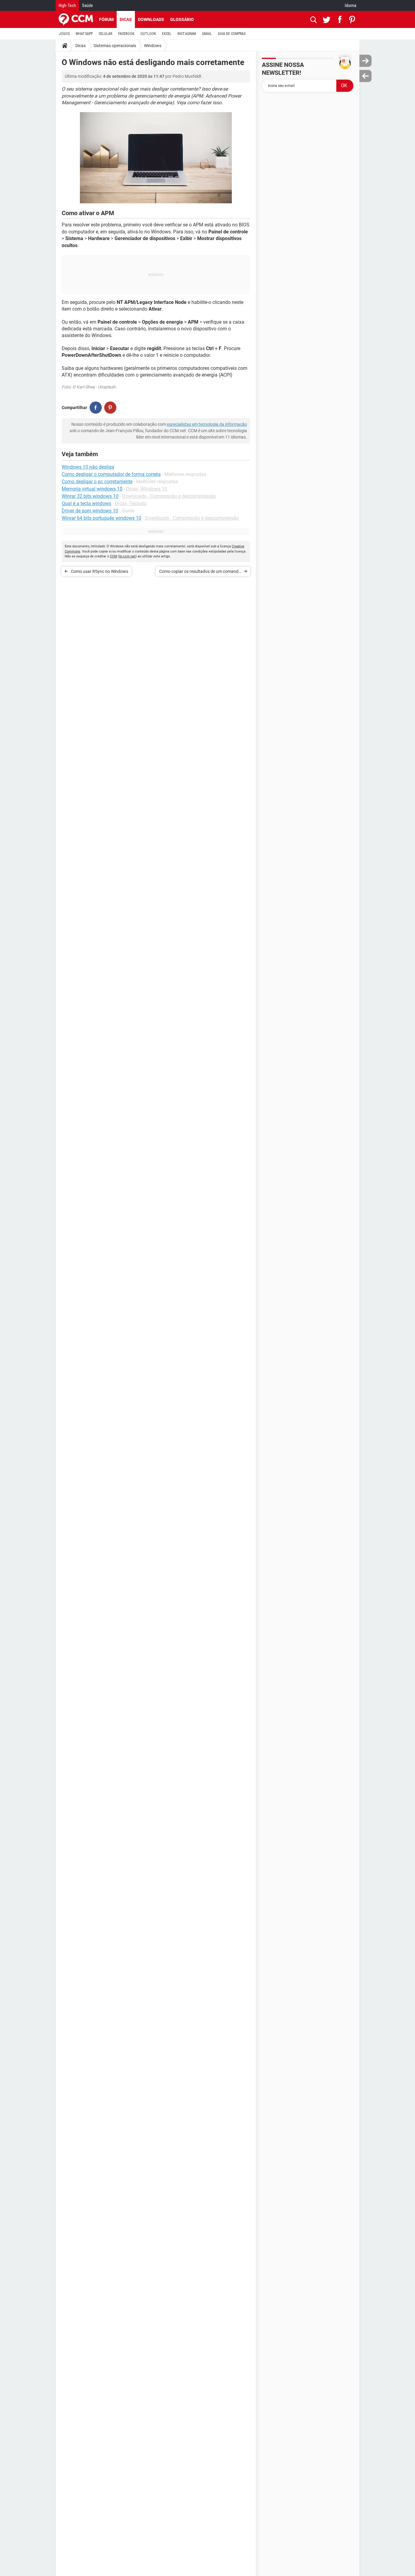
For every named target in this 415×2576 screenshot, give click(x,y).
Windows (153, 46)
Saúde (87, 5)
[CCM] (76, 19)
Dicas (126, 19)
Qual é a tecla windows (86, 503)
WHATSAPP (84, 34)
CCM (114, 556)
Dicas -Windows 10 (147, 489)
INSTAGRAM (187, 34)
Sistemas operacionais (115, 46)
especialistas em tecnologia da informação (207, 424)
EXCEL (167, 34)
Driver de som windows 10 (90, 511)
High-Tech (67, 5)
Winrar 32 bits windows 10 (90, 496)
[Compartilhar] (96, 408)
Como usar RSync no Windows (99, 571)
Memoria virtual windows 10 (92, 489)
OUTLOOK (148, 34)
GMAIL (207, 34)
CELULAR (105, 34)
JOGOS (64, 34)
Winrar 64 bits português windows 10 (101, 518)
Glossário (182, 19)
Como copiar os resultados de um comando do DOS (200, 572)
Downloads (151, 19)
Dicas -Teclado (131, 503)
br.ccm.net (127, 556)
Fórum (106, 19)
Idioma (351, 5)
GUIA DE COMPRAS (232, 34)
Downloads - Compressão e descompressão (169, 496)
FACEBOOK (126, 34)
